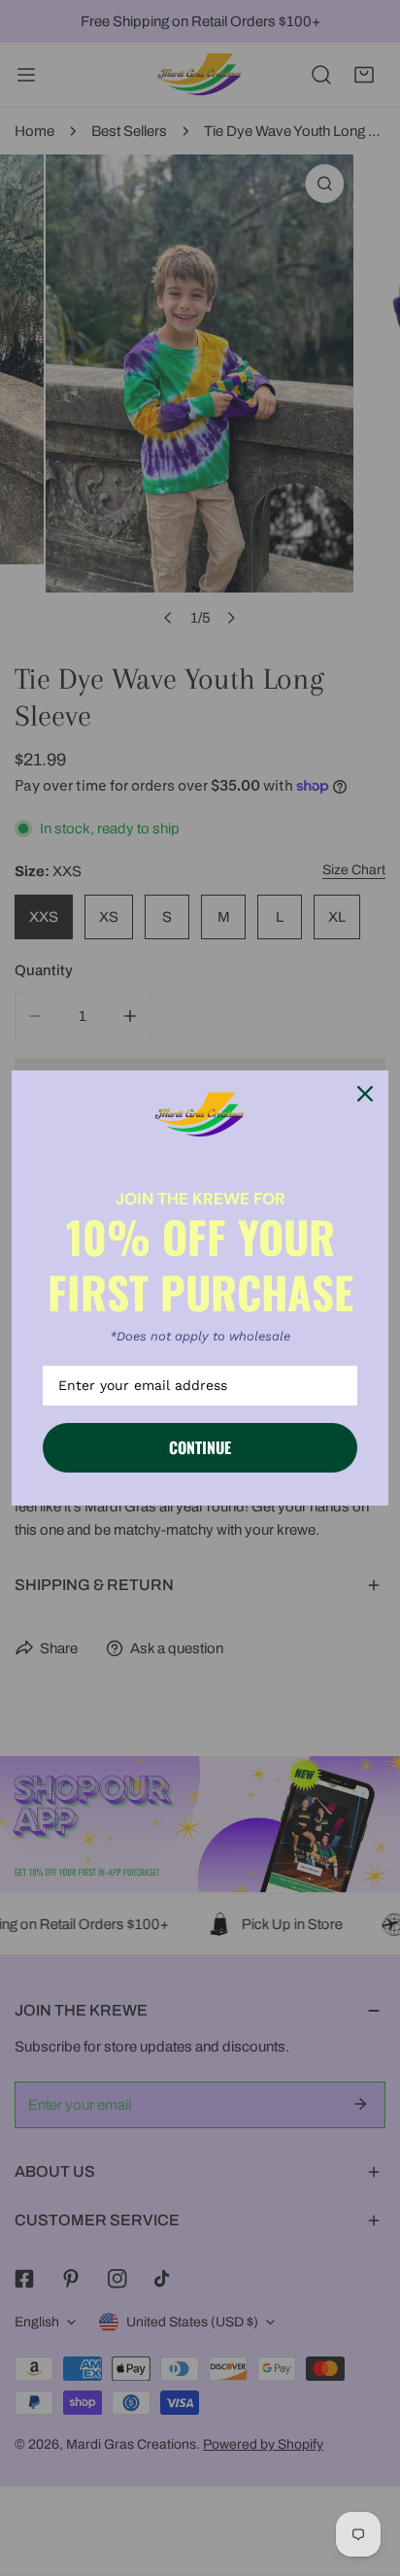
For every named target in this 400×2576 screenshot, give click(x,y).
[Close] (365, 1094)
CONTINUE (200, 1447)
